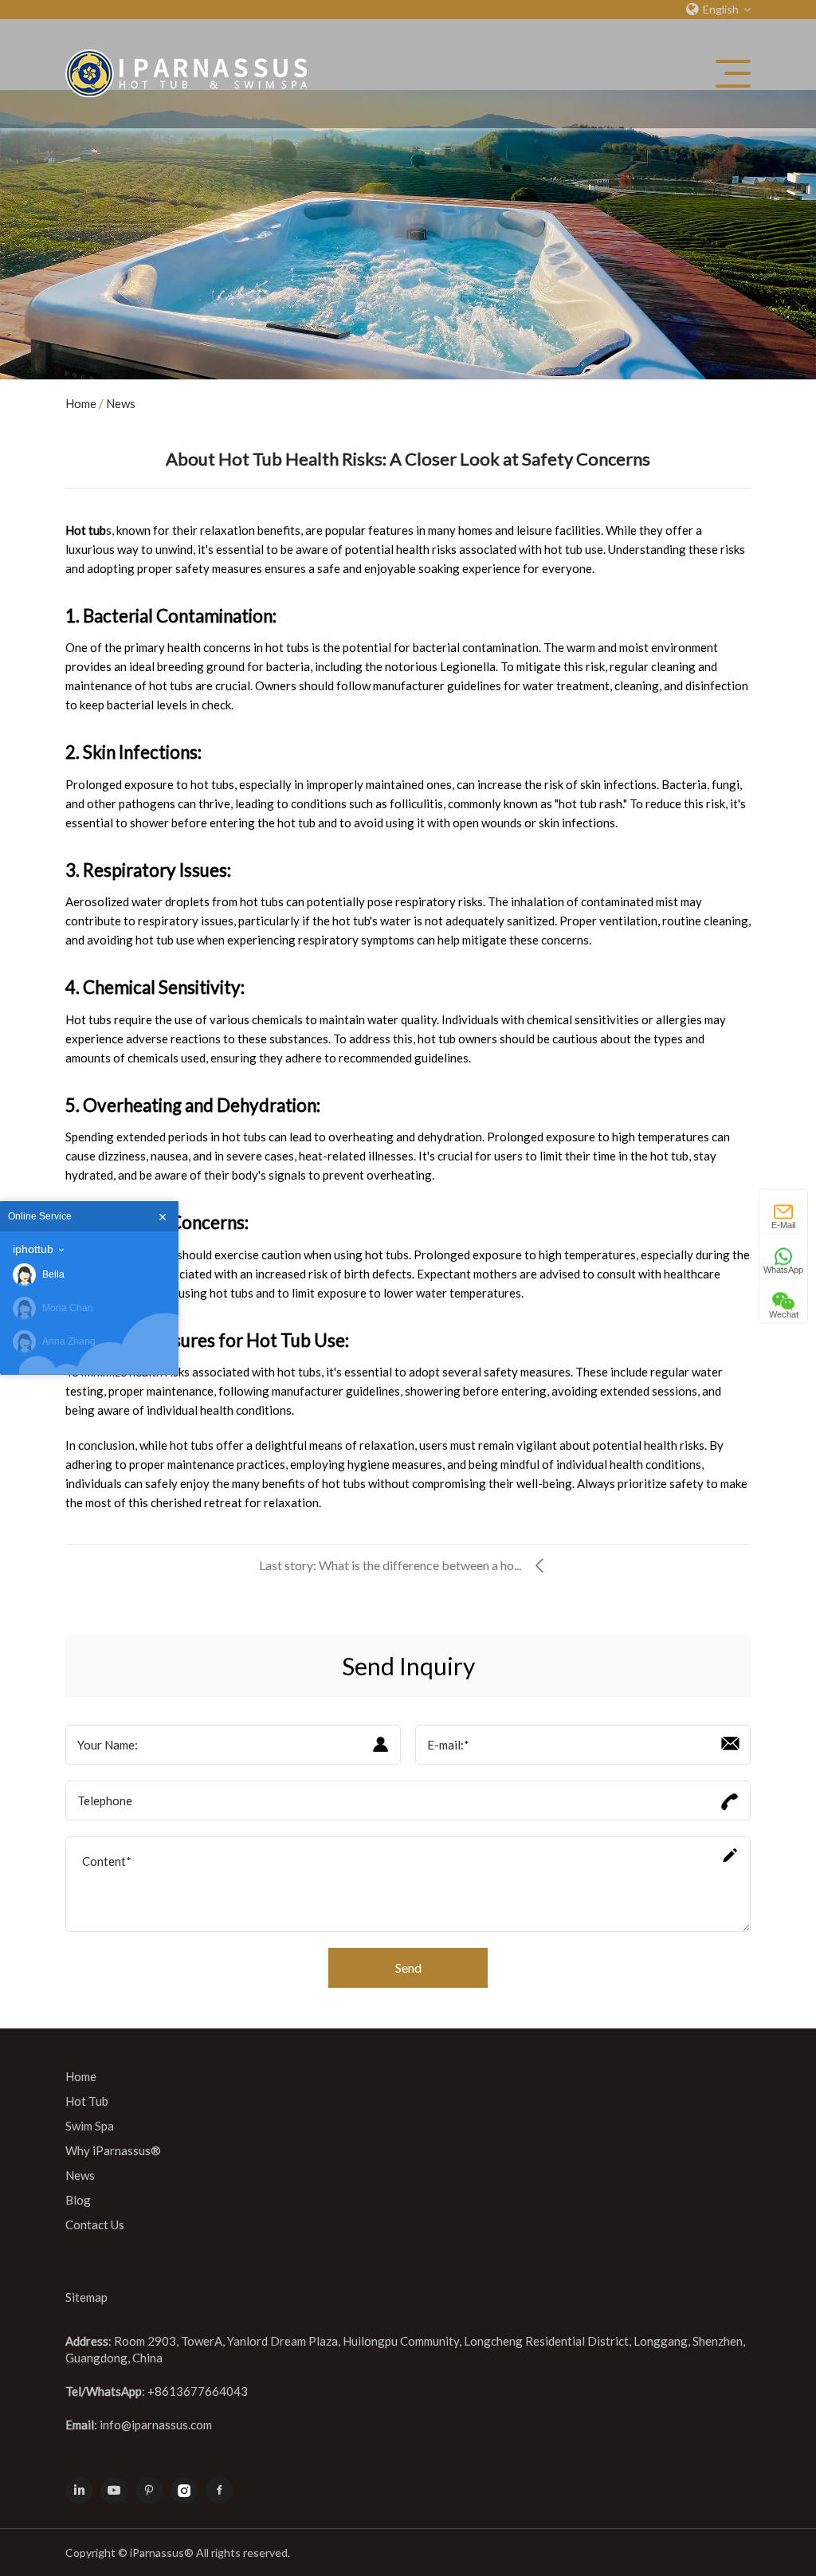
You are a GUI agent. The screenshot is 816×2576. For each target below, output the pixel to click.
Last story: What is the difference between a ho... (390, 1565)
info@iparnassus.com (156, 2425)
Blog (78, 2200)
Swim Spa (90, 2126)
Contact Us (95, 2225)
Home (81, 403)
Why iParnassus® (113, 2150)
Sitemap (86, 2297)
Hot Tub (87, 2101)
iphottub (33, 1249)
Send (408, 1967)
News (121, 403)
